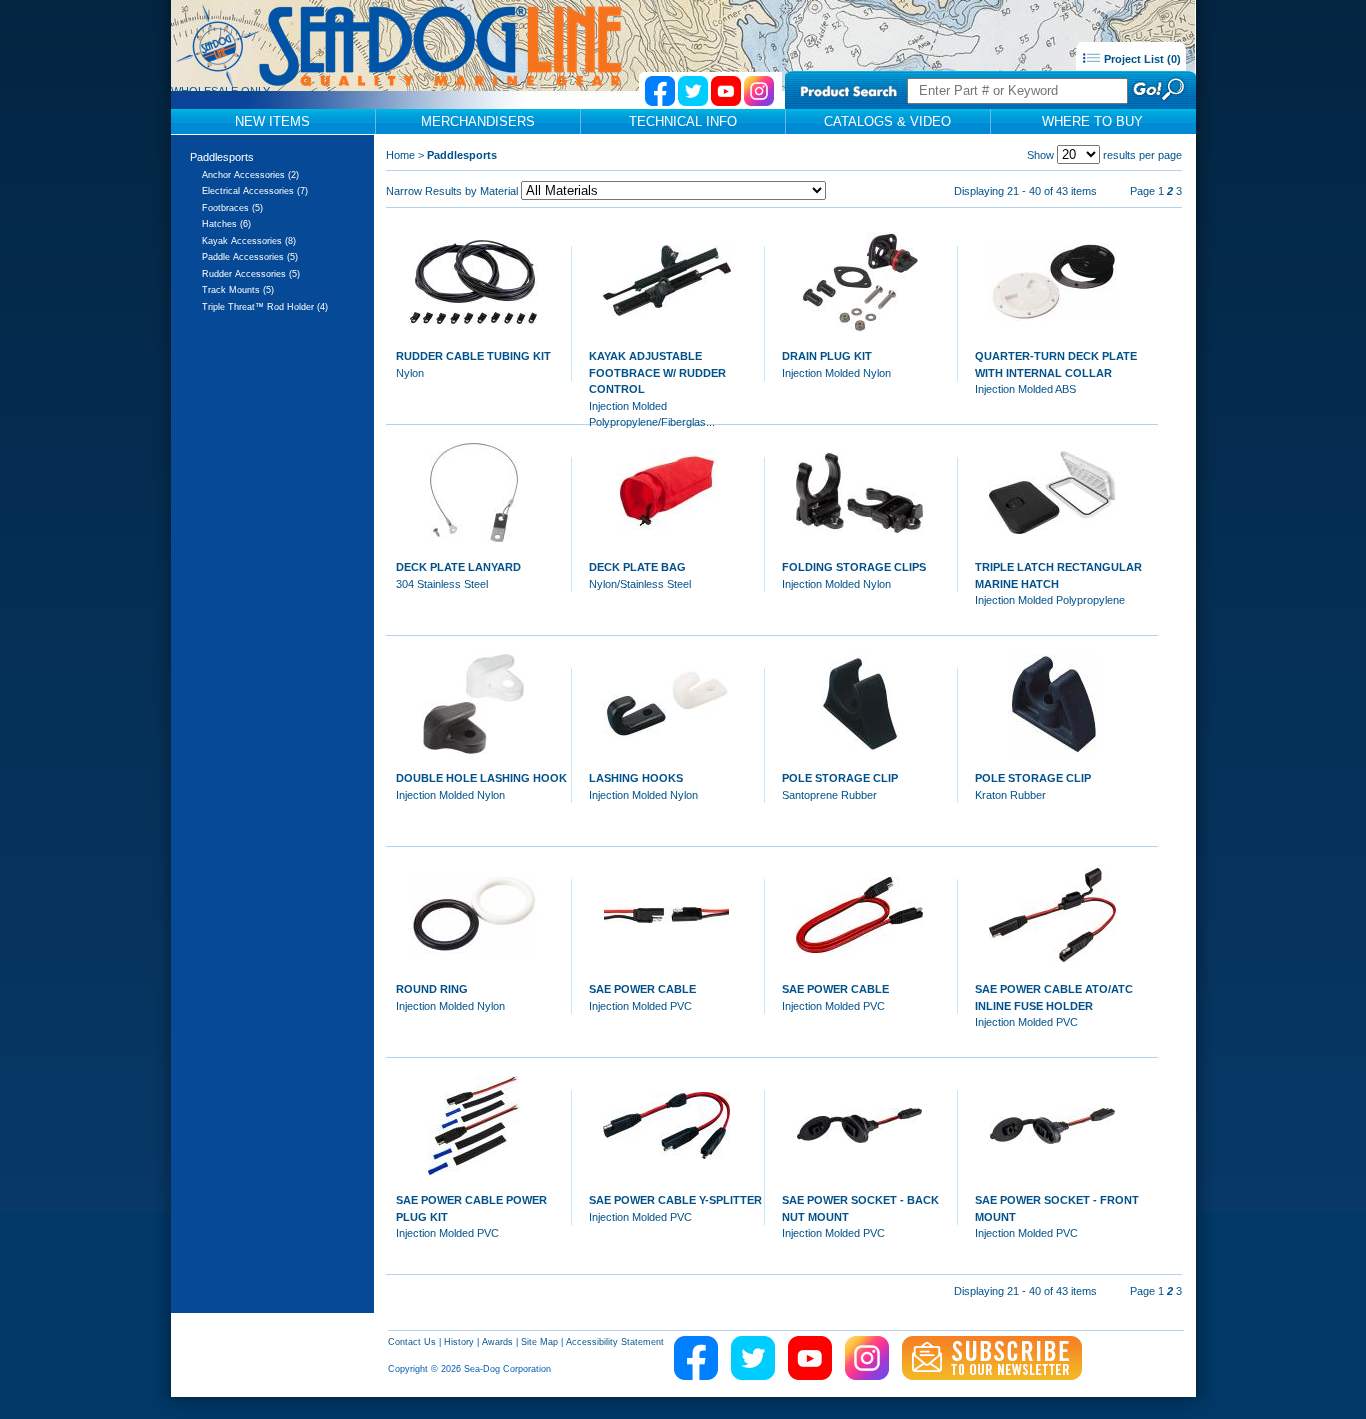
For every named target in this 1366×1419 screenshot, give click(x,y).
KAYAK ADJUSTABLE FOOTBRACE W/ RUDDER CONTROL (657, 372)
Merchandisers (478, 121)
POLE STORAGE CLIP (840, 778)
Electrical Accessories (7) (255, 191)
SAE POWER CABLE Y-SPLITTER (675, 1200)
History (459, 1342)
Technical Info (683, 121)
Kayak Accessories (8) (249, 241)
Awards (497, 1342)
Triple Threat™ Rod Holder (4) (265, 307)
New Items (272, 121)
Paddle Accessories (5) (250, 257)
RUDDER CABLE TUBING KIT (473, 356)
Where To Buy (1092, 121)
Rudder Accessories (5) (251, 274)
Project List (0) (1141, 59)
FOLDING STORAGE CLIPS (854, 567)
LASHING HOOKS (636, 778)
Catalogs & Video (887, 121)
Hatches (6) (226, 224)
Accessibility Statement (615, 1342)
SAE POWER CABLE (642, 989)
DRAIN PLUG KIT (827, 356)
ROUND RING (432, 989)
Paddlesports (222, 157)
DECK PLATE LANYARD (458, 567)
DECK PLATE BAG (637, 567)
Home (400, 155)
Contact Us (412, 1342)
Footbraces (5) (232, 208)
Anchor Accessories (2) (250, 175)
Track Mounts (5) (238, 290)
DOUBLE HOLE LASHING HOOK (481, 778)
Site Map (539, 1342)
